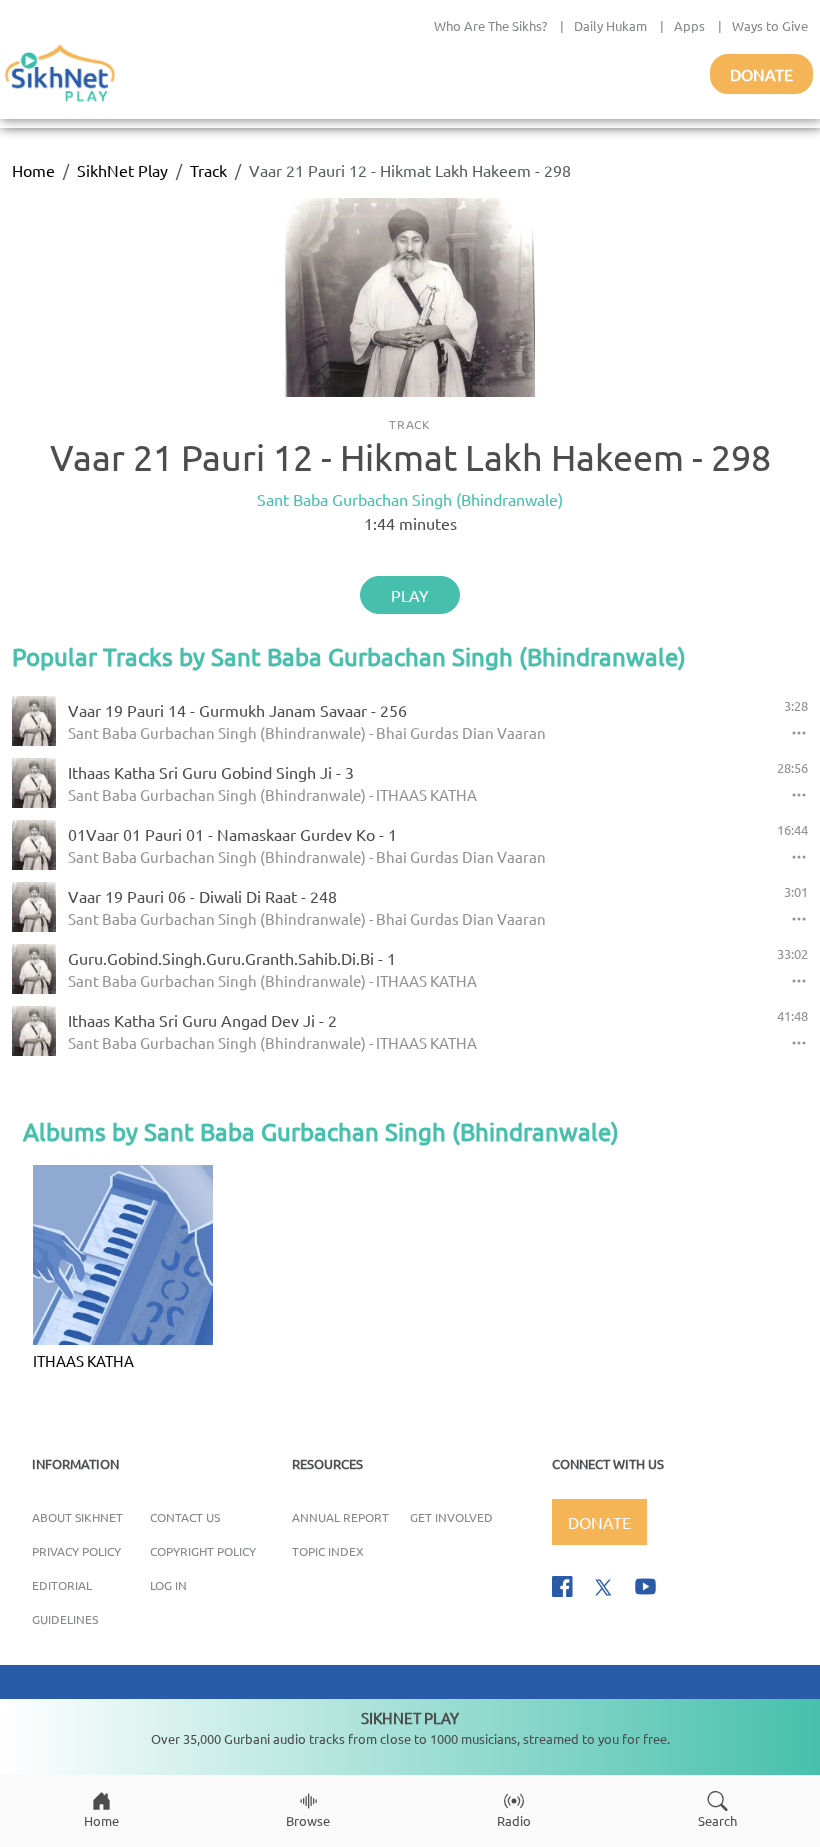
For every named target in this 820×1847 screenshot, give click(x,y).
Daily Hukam (610, 25)
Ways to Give (770, 25)
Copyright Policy (203, 1551)
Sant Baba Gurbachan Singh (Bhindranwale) (410, 499)
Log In (168, 1585)
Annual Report (340, 1517)
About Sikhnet (77, 1517)
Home (33, 170)
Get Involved (451, 1517)
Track (208, 170)
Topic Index (328, 1551)
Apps (689, 25)
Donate (761, 74)
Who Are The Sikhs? (490, 25)
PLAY (410, 595)
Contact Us (185, 1517)
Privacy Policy (76, 1551)
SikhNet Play (122, 170)
